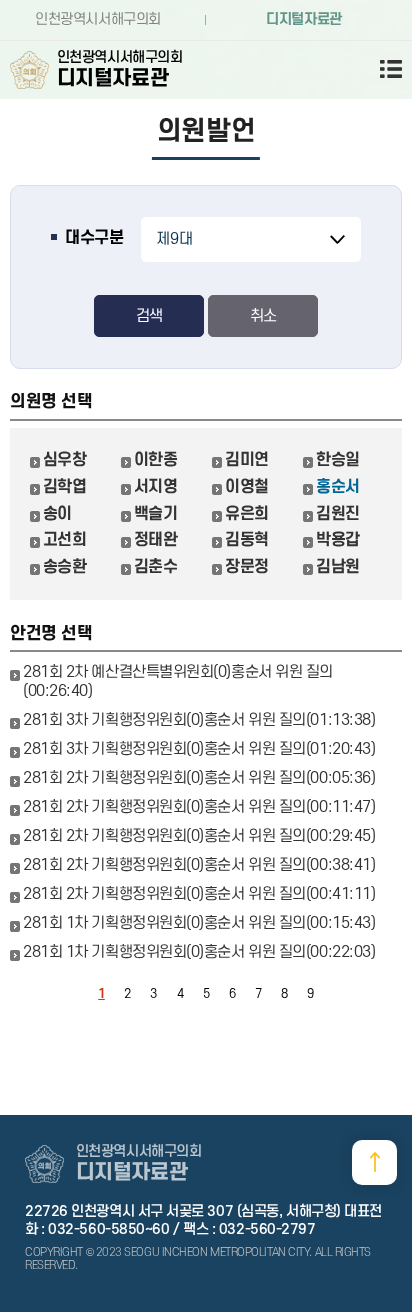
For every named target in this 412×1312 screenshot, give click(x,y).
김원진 (338, 514)
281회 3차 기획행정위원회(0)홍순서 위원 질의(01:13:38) (199, 720)
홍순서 (338, 487)
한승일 (338, 460)
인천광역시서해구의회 (98, 19)
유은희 (247, 514)
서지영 (156, 487)
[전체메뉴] (382, 69)
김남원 (338, 567)
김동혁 (247, 540)
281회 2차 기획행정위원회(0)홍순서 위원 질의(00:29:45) (199, 836)
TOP (374, 1162)
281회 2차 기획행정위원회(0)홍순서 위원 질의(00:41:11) (199, 894)
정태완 (156, 540)
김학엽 (65, 487)
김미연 (247, 460)
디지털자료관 (303, 19)
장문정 (247, 567)
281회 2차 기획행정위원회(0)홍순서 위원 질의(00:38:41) (199, 865)
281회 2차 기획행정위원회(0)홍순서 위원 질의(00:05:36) (199, 778)
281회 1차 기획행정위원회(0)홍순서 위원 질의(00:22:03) (199, 952)
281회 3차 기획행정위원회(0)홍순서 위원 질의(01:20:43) (199, 749)
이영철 (247, 487)
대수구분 (94, 238)
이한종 (156, 460)
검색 (149, 316)
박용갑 (338, 540)
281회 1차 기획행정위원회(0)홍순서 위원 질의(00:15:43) (199, 923)
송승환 (65, 567)
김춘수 (156, 567)
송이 (57, 514)
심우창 (65, 460)
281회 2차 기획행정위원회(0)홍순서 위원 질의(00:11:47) (199, 807)
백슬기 (156, 514)
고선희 (65, 540)
